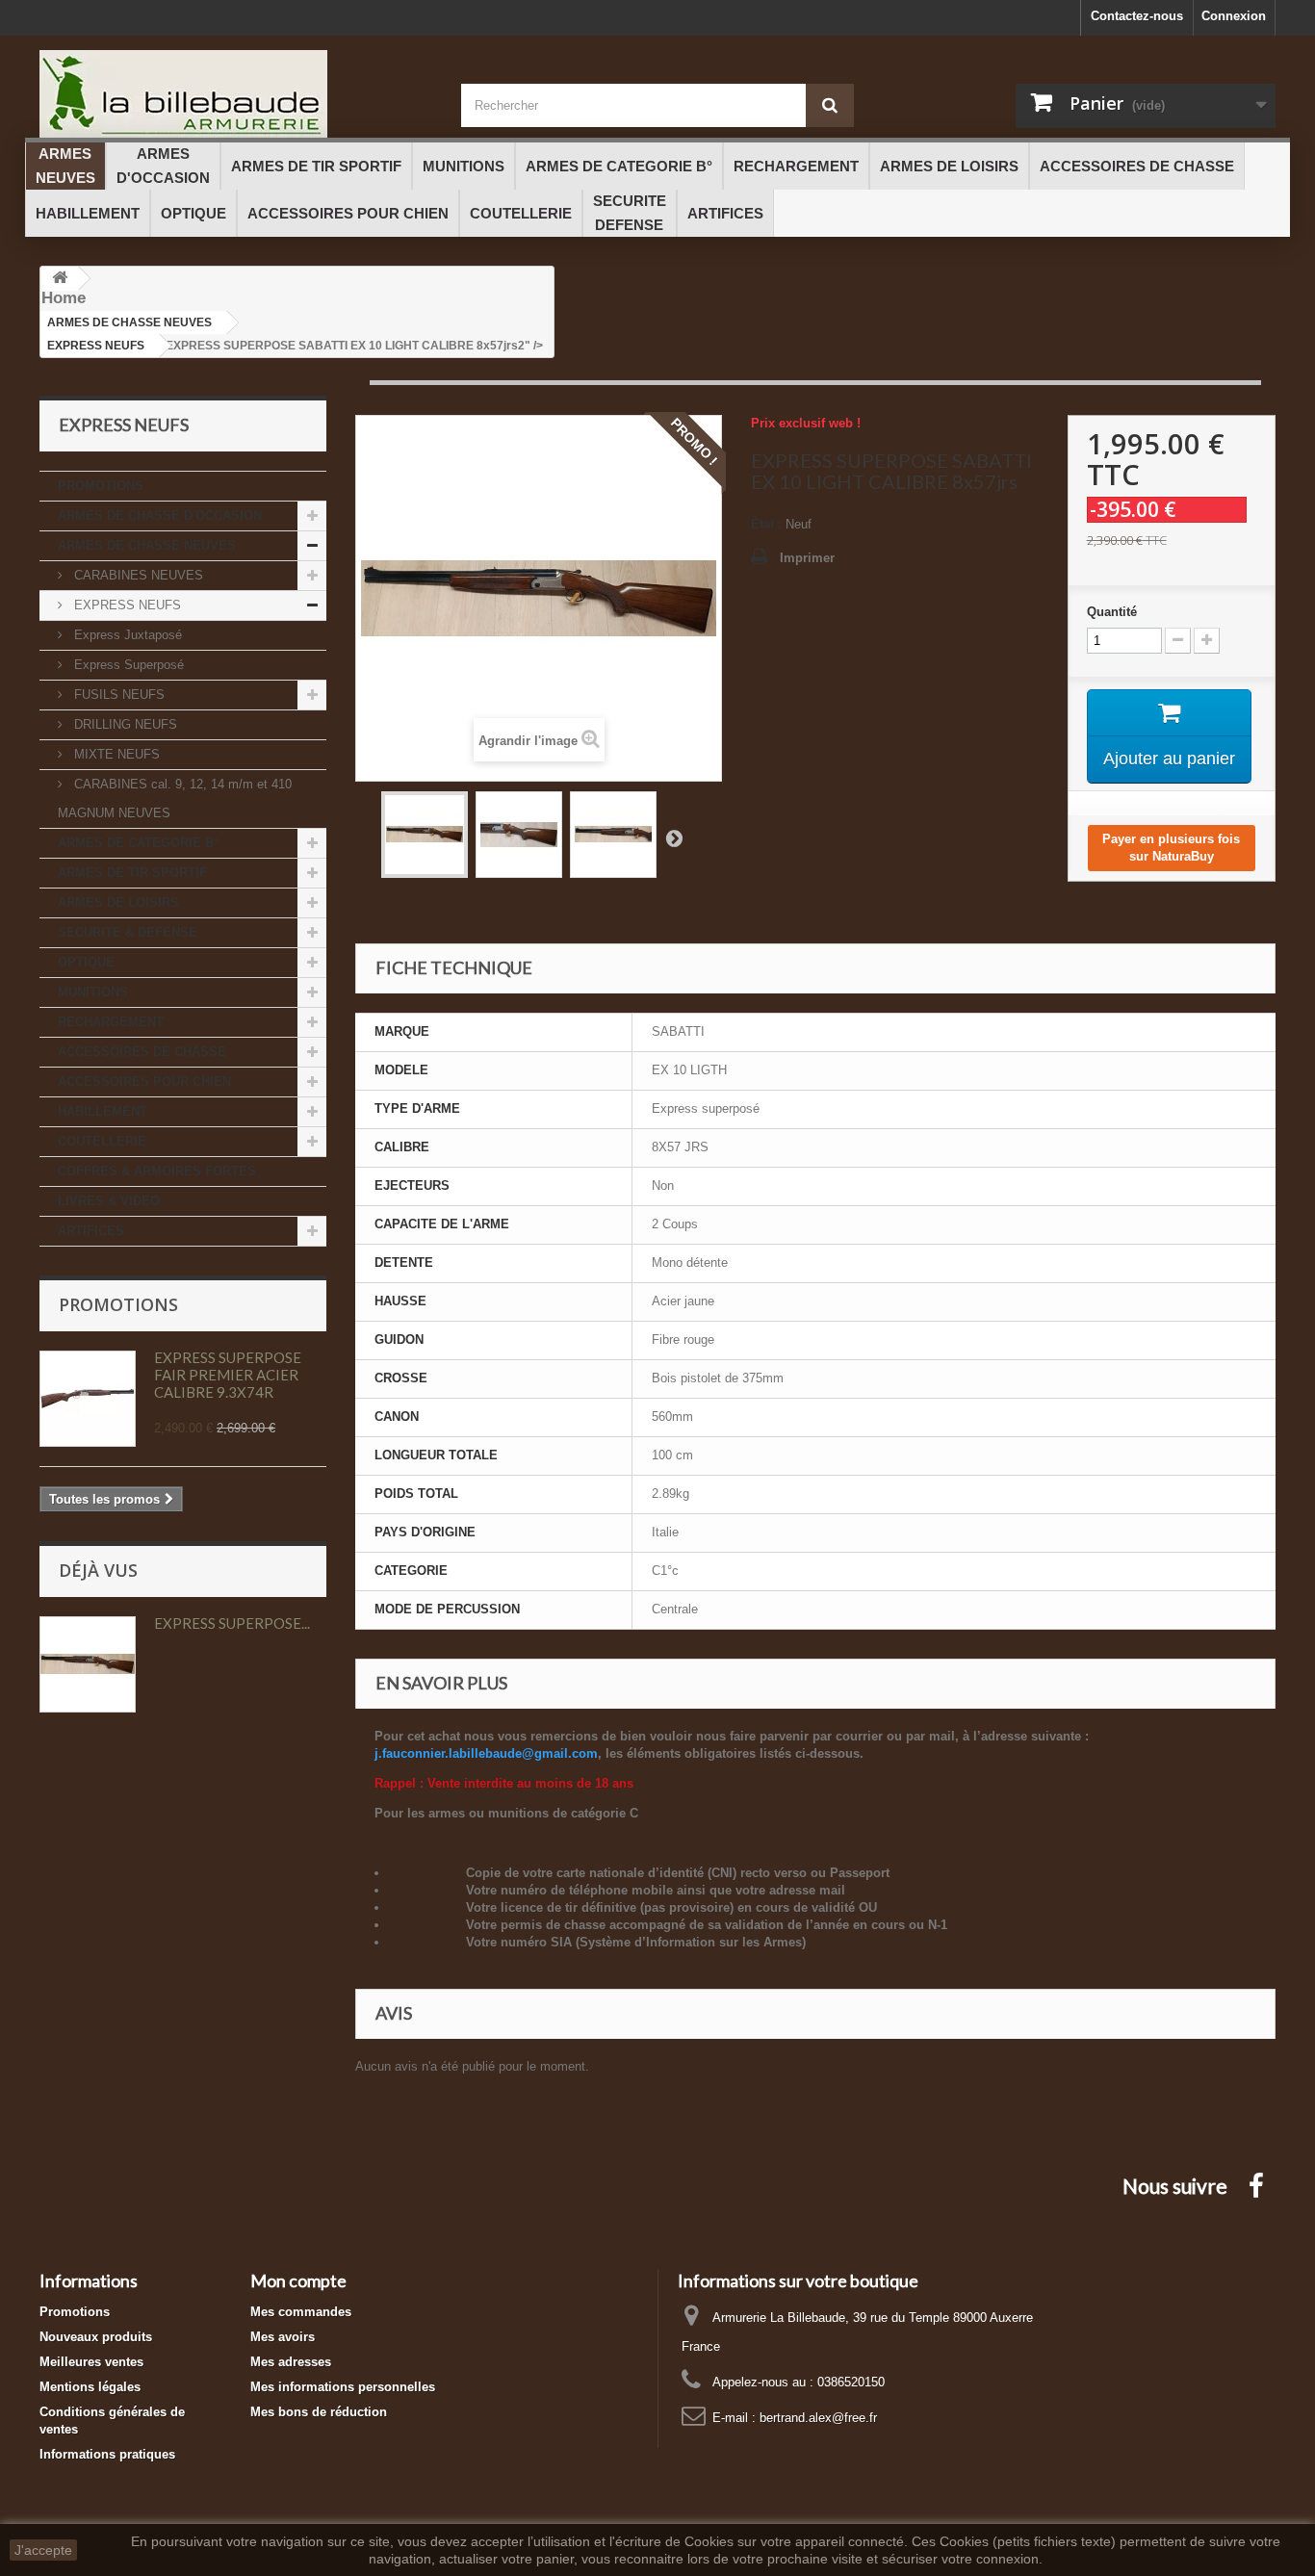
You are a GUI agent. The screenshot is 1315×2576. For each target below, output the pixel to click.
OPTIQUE (86, 962)
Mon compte (298, 2280)
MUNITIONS (93, 992)
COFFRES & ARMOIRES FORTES (157, 1171)
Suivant (674, 837)
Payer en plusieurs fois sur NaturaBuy (1171, 848)
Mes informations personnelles (343, 2387)
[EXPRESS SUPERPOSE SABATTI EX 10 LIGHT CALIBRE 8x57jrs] (425, 835)
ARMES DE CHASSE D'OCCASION (160, 515)
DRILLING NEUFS (124, 724)
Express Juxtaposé (126, 635)
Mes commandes (301, 2312)
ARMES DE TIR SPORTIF (132, 873)
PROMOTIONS (101, 486)
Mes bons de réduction (319, 2412)
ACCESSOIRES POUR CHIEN (144, 1082)
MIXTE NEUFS (115, 754)
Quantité (1112, 612)
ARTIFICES (91, 1231)
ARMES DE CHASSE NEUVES (147, 545)
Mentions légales (90, 2387)
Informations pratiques (107, 2454)
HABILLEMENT (103, 1111)
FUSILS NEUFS (117, 695)
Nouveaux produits (96, 2337)
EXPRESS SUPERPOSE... (232, 1623)
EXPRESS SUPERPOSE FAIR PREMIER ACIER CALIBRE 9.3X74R (228, 1375)
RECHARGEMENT (111, 1022)
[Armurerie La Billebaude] (236, 94)
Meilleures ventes (91, 2362)
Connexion (1234, 16)
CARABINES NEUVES (137, 575)
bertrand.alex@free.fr (818, 2418)
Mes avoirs (283, 2337)
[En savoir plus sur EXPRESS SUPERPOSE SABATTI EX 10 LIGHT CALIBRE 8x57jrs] (88, 1664)
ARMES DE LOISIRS (118, 902)
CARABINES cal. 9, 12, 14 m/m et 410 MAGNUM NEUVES (175, 799)
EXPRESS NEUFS (126, 605)
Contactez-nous (1137, 16)
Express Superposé (127, 665)
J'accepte (43, 2550)
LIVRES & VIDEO (109, 1201)
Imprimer (807, 558)
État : (766, 524)
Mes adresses (291, 2362)
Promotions (118, 1304)
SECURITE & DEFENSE (128, 932)
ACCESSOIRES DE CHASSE (142, 1052)
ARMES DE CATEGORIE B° (138, 843)
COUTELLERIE (102, 1141)
